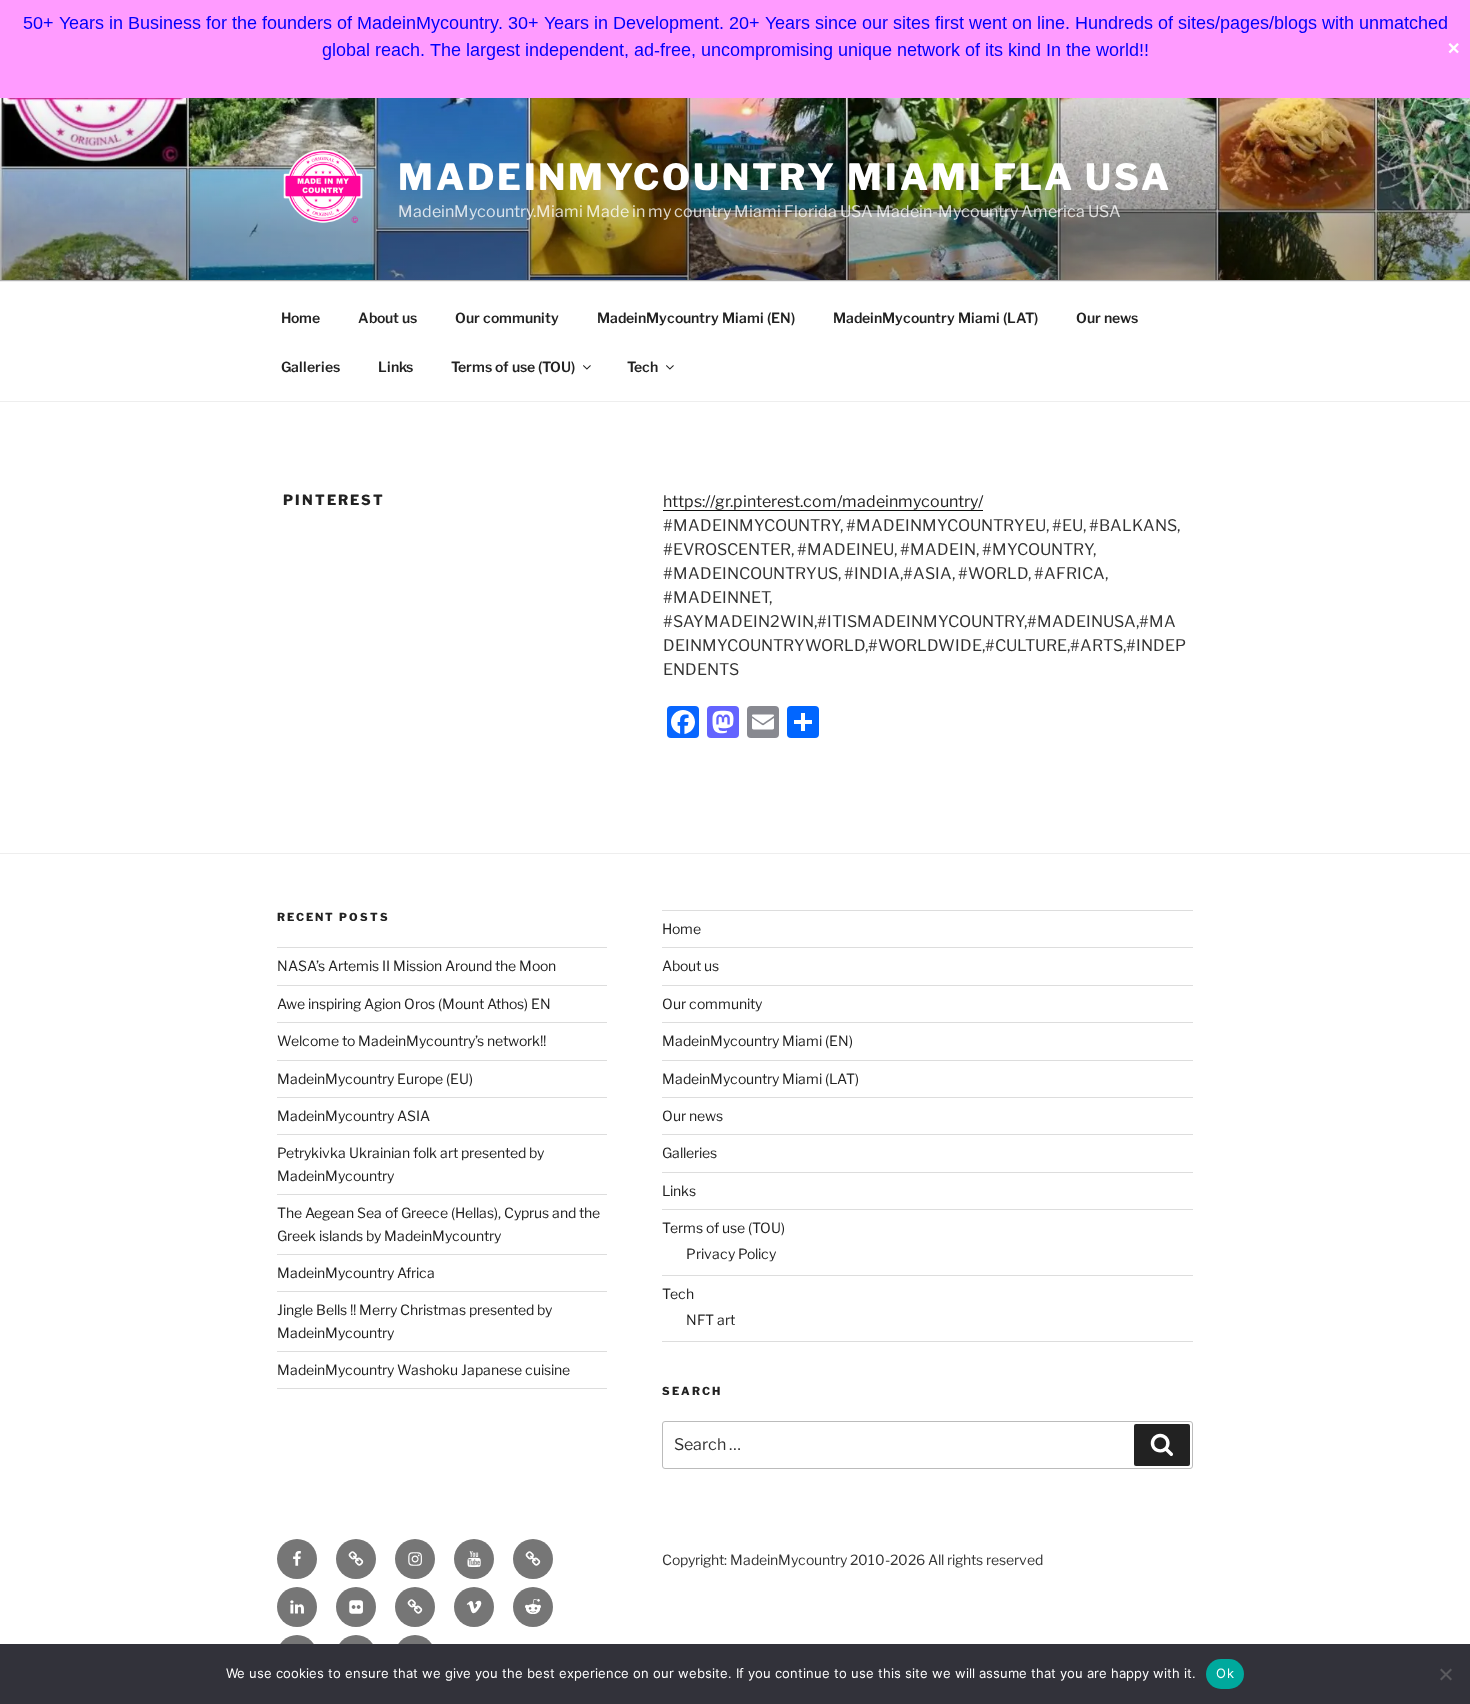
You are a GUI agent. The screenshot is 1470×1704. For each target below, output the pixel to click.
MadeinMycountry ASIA (353, 1115)
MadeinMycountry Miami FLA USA (785, 177)
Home (300, 317)
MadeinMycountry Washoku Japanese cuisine (423, 1369)
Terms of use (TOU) (513, 366)
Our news (1107, 317)
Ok (1225, 1673)
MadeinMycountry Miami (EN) (696, 317)
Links (395, 366)
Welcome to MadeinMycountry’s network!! (411, 1040)
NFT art (710, 1319)
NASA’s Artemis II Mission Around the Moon (416, 965)
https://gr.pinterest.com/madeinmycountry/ (823, 501)
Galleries (310, 366)
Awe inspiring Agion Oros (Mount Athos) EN (414, 1003)
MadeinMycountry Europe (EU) (375, 1078)
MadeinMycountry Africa (356, 1272)
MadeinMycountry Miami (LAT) (935, 317)
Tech (642, 366)
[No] (1445, 1674)
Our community (507, 317)
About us (387, 317)
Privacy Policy (731, 1253)
